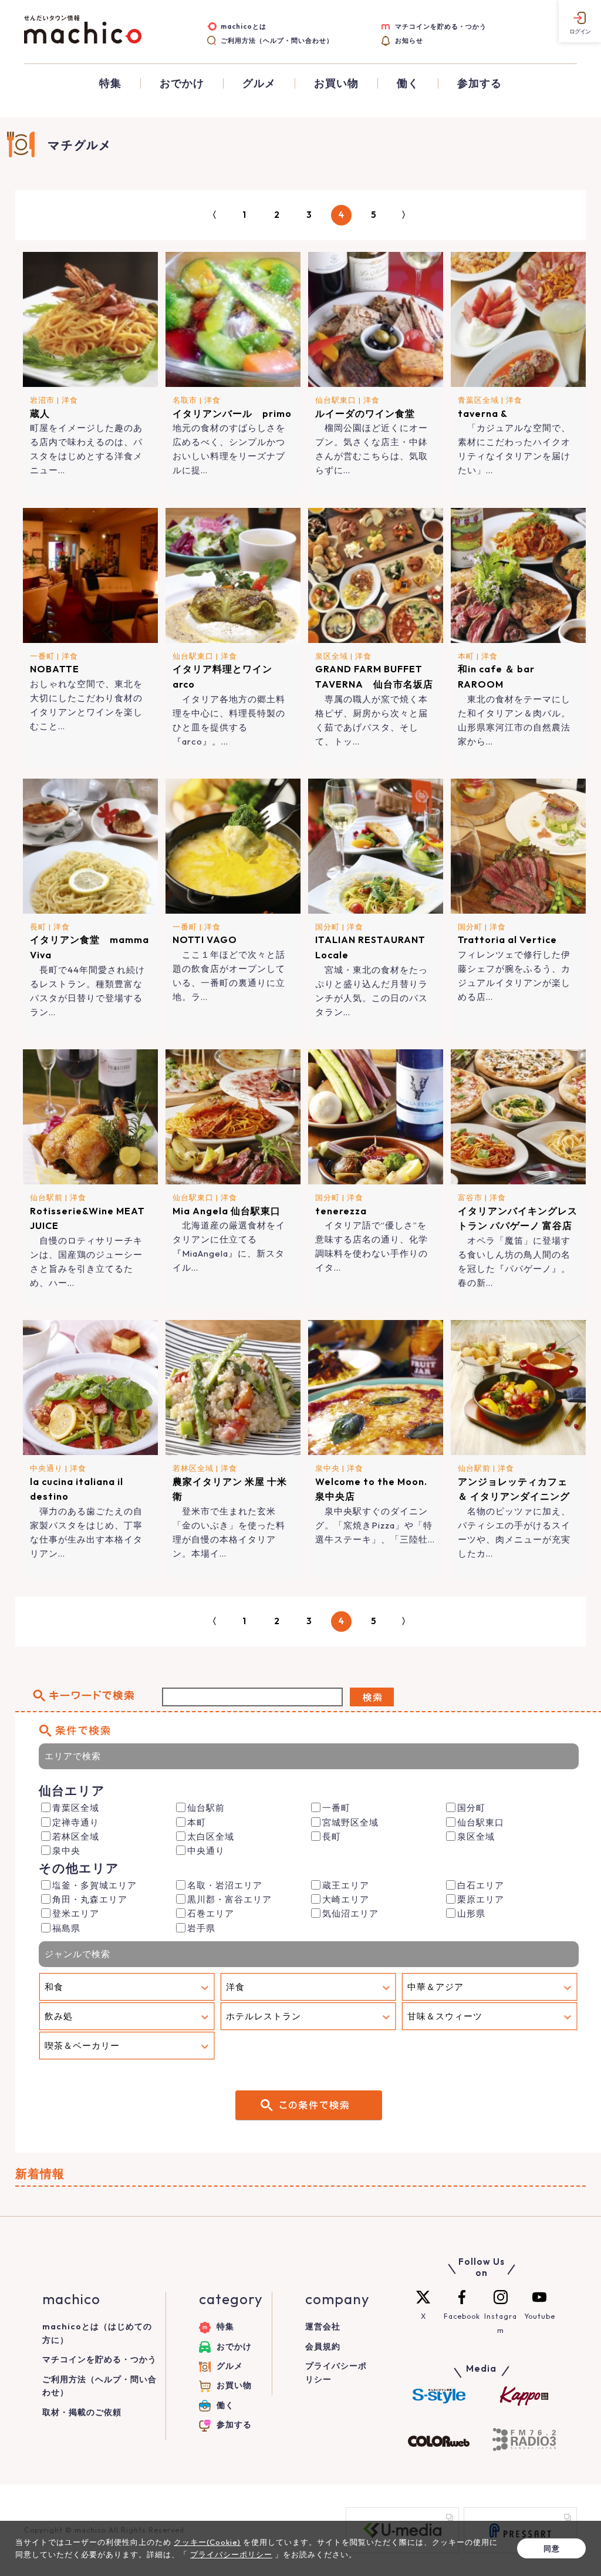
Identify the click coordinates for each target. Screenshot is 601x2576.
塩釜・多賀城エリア (94, 1885)
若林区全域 (193, 1468)
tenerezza (341, 1211)
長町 (38, 927)
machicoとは (244, 26)
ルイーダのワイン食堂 (365, 413)
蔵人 (40, 413)
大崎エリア (346, 1899)
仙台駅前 (46, 1197)
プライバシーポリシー (231, 2554)
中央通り (46, 1468)
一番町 (42, 656)
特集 (110, 83)
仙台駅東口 (336, 400)
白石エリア (481, 1885)
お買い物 (336, 83)
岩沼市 (42, 400)
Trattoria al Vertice (507, 940)
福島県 (66, 1928)
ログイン (580, 31)
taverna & (483, 413)
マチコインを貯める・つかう (441, 26)
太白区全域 (211, 1836)
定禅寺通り (76, 1822)
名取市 (185, 400)
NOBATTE (55, 669)
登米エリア (76, 1913)
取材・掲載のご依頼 (82, 2412)
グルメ (259, 83)
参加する (480, 83)
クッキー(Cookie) (207, 2542)
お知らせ (409, 41)
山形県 (471, 1913)
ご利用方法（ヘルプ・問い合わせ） (277, 41)
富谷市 (470, 1197)
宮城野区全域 (350, 1822)
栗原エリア (481, 1899)
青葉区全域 (478, 400)
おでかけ (182, 83)
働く (408, 83)
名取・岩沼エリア (225, 1885)
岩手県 (201, 1928)
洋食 (70, 400)
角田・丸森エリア (90, 1899)
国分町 (327, 927)
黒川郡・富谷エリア (229, 1899)
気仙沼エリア (350, 1913)
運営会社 (323, 2326)
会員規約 (323, 2346)
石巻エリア (211, 1913)
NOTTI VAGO (205, 940)
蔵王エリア (346, 1885)
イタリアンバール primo (232, 413)
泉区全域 (332, 656)
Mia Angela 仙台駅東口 (227, 1211)
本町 (466, 656)
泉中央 (327, 1468)
